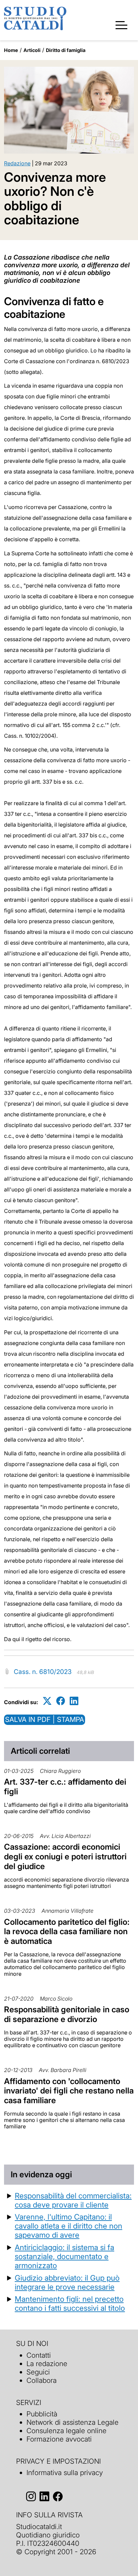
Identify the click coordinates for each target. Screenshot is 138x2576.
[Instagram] (31, 2496)
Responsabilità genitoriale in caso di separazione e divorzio (67, 2014)
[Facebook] (61, 1701)
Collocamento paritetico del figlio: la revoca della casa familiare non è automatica (67, 1932)
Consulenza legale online (66, 2431)
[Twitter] (47, 1701)
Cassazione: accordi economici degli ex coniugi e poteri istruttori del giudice (65, 1857)
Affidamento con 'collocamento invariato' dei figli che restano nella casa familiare (69, 2091)
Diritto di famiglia (66, 50)
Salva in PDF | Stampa (45, 1719)
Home (11, 50)
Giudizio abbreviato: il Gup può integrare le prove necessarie (67, 2282)
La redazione (47, 2364)
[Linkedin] (74, 1701)
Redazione (17, 163)
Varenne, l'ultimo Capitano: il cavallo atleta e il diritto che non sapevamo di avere (68, 2226)
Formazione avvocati (59, 2439)
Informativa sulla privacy (65, 2473)
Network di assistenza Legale (73, 2422)
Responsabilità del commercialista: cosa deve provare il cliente (73, 2200)
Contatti (39, 2355)
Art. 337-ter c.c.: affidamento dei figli (65, 1787)
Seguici (38, 2372)
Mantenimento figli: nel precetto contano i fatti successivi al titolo (70, 2303)
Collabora (42, 2380)
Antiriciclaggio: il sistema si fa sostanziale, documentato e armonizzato (64, 2256)
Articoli (32, 50)
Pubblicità (42, 2414)
